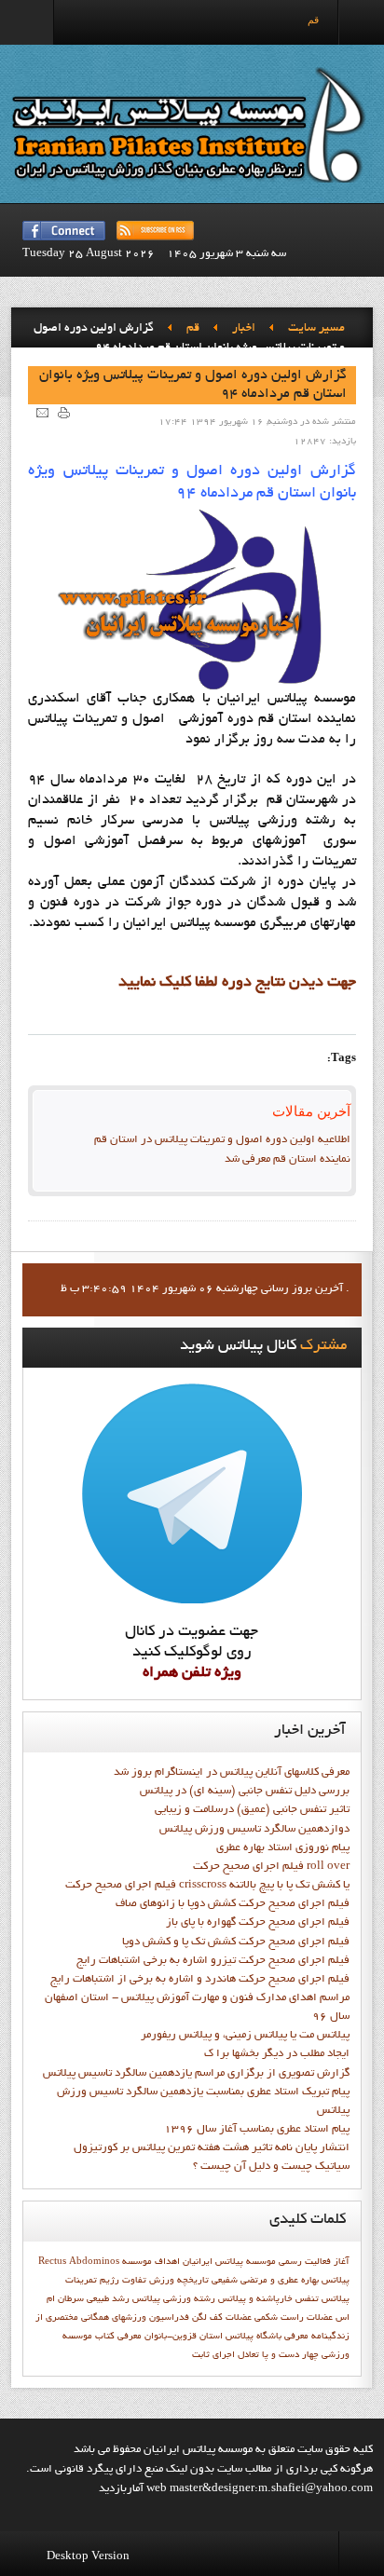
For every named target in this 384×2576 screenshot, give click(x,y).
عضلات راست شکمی (294, 2318)
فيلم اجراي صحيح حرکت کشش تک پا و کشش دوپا (236, 1942)
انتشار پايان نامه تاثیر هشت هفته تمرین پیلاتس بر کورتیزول (212, 2148)
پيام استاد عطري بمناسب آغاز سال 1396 (257, 2130)
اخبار (244, 329)
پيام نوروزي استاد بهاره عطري (283, 1848)
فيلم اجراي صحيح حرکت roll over (271, 1867)
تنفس (307, 2299)
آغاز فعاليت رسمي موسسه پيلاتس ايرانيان (266, 2262)
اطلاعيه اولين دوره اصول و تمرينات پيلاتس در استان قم (222, 1140)
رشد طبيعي (108, 2299)
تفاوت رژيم (123, 2281)
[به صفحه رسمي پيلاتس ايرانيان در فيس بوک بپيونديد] (64, 231)
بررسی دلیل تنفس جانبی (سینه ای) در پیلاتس (245, 1792)
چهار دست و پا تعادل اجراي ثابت (255, 2355)
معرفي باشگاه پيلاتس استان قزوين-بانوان (226, 2337)
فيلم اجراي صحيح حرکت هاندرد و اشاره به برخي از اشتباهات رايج (200, 1980)
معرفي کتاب (118, 2337)
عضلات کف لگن (222, 2318)
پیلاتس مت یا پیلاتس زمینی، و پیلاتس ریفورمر (245, 2036)
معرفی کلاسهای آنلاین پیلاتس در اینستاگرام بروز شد (232, 1773)
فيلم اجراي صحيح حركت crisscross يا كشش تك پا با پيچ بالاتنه (207, 1886)
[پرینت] (64, 412)
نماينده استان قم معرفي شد (288, 1160)
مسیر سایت (316, 329)
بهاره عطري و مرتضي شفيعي (265, 2281)
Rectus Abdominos (79, 2262)
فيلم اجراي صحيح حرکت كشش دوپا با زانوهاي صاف (233, 1904)
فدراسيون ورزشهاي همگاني (135, 2318)
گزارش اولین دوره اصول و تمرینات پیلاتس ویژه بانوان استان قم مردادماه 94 (193, 385)
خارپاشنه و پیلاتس (255, 2299)
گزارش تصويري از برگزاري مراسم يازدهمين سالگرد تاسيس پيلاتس (196, 2074)
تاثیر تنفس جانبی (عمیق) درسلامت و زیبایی (252, 1810)
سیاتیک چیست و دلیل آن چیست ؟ (271, 2167)
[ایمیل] (42, 412)
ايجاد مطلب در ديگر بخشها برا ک (277, 2054)
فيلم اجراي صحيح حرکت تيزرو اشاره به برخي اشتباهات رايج (213, 1961)
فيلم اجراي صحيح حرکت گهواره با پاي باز (258, 1923)
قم (193, 329)
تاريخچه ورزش (179, 2281)
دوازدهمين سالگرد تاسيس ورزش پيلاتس (254, 1830)
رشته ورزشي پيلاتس (174, 2299)
